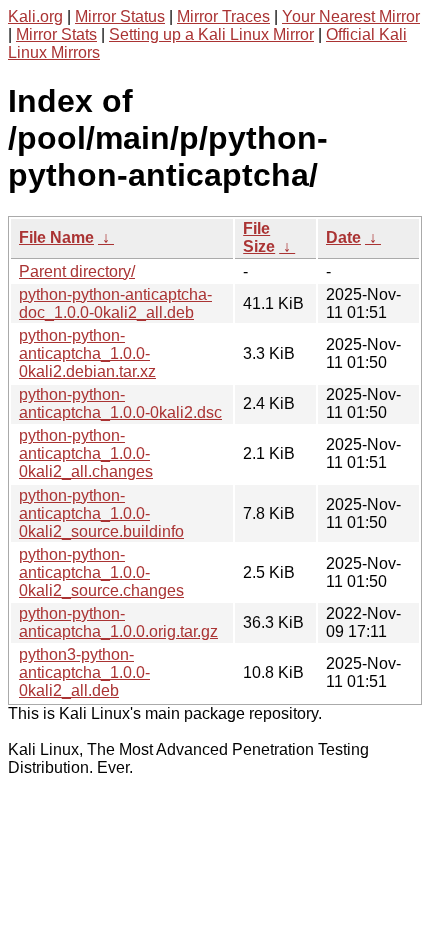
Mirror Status (120, 16)
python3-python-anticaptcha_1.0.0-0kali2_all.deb (84, 672)
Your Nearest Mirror (351, 16)
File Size (259, 237)
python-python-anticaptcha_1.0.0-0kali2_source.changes (101, 572)
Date (343, 237)
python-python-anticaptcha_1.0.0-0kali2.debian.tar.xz (87, 353)
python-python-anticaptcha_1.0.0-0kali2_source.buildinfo (101, 513)
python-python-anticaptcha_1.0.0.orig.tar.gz (118, 622)
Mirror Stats (56, 34)
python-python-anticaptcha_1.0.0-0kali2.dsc (120, 403)
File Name (56, 237)
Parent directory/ (77, 271)
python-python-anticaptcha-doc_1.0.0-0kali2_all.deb (115, 303)
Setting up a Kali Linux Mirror (211, 34)
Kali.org (35, 16)
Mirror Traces (223, 16)
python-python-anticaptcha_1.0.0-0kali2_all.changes (86, 453)
